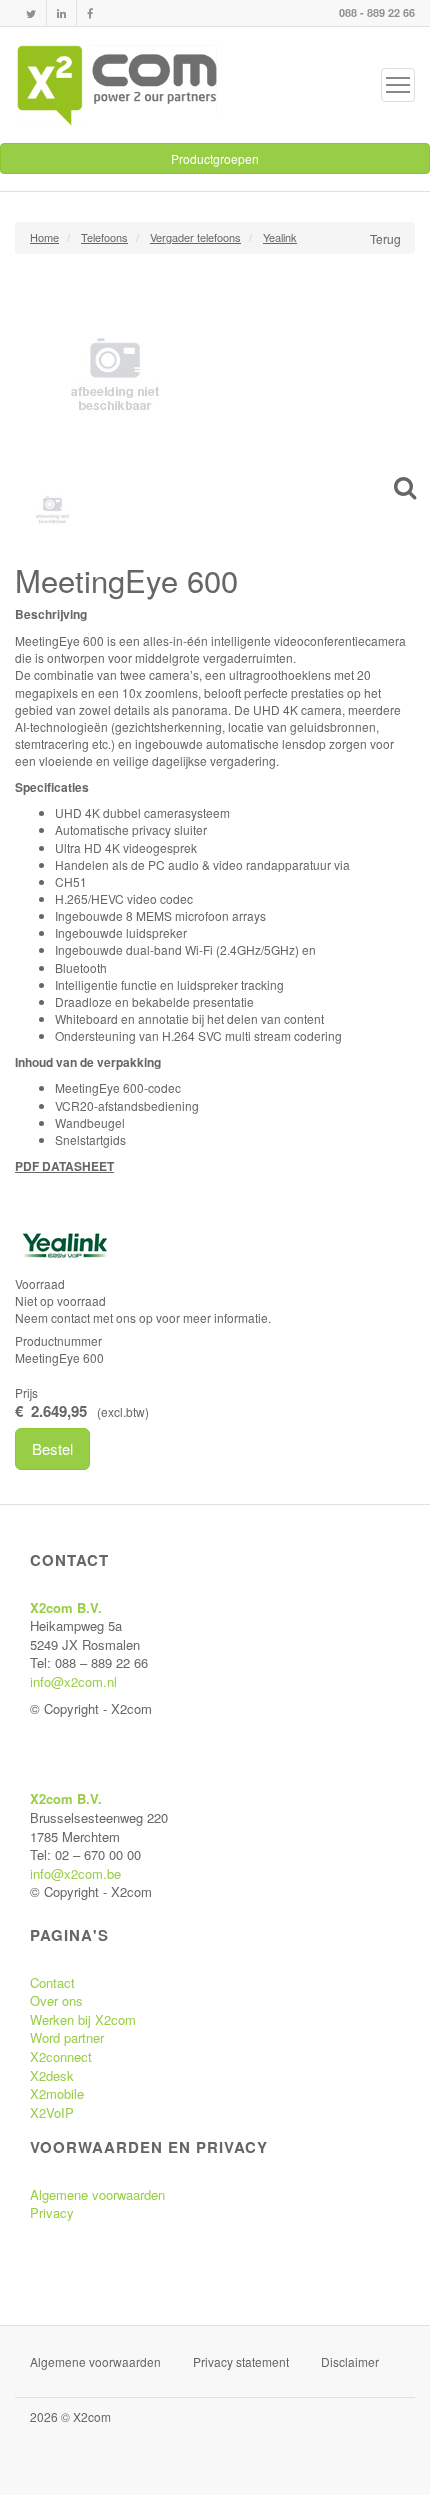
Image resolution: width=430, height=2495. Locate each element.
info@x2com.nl (73, 1681)
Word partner (67, 2037)
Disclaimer (350, 2361)
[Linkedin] (61, 13)
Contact (52, 1982)
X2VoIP (52, 2112)
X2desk (52, 2075)
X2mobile (57, 2093)
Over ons (56, 2000)
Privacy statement (241, 2361)
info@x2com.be (75, 1873)
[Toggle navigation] (398, 85)
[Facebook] (90, 13)
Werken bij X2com (83, 2019)
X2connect (61, 2056)
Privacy (52, 2212)
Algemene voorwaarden (97, 2194)
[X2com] (117, 85)
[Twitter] (31, 13)
